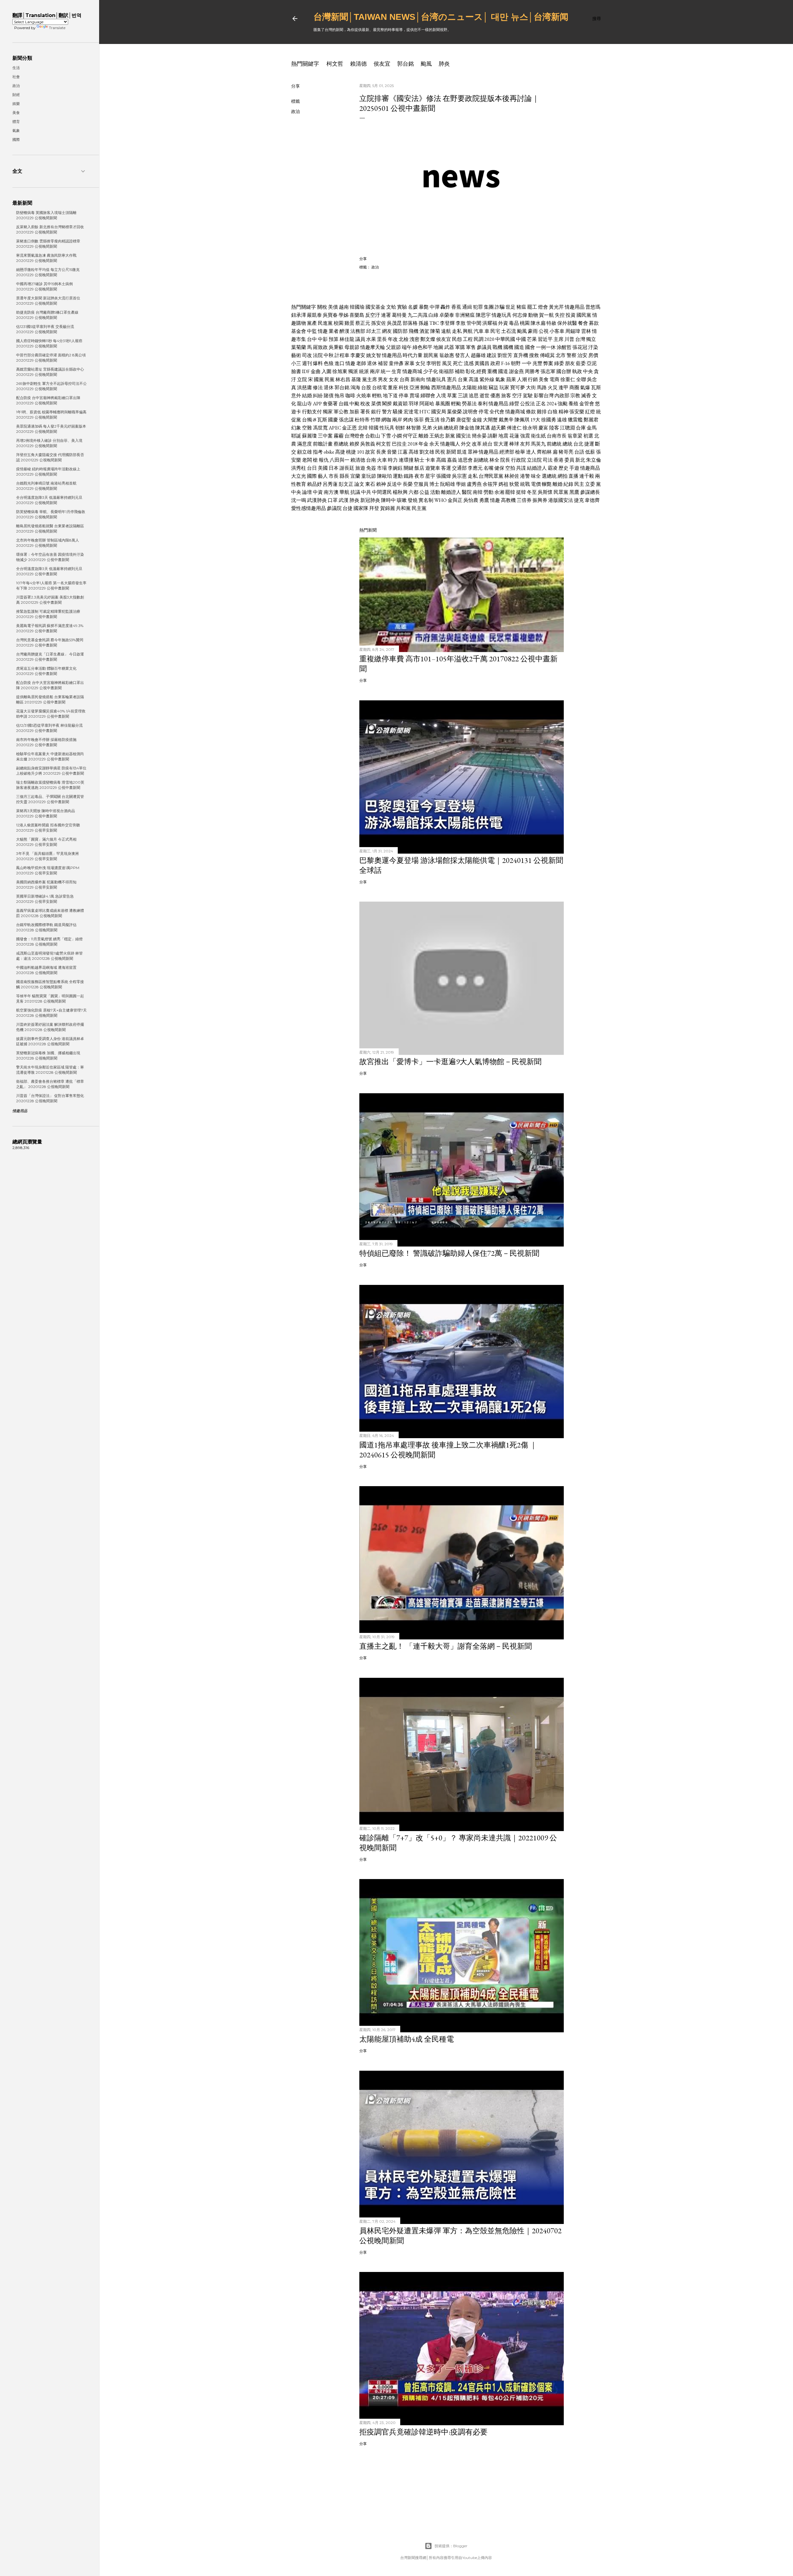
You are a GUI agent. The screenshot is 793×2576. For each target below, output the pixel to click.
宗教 (575, 396)
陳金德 (467, 428)
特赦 (551, 323)
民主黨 (419, 508)
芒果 (532, 339)
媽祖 (503, 484)
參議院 (334, 508)
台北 (578, 444)
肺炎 (444, 64)
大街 (531, 387)
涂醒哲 (564, 347)
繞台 (488, 444)
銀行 (376, 412)
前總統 (554, 444)
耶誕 (296, 436)
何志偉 (520, 315)
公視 (544, 331)
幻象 (296, 428)
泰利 (483, 404)
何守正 (410, 436)
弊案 (548, 363)
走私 (457, 331)
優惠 (495, 396)
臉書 (296, 371)
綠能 (483, 387)
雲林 (586, 331)
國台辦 (564, 371)
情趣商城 (412, 371)
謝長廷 (347, 468)
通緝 (467, 307)
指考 (318, 452)
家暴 (410, 363)
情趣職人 (450, 444)
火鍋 (438, 428)
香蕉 (456, 307)
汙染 (593, 347)
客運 (446, 468)
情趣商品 (590, 468)
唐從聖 (464, 420)
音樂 (392, 452)
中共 (366, 492)
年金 (423, 444)
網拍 (563, 476)
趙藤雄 (478, 355)
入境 (441, 396)
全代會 (497, 412)
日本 (334, 468)
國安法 (463, 436)
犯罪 (478, 307)
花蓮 (514, 436)
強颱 (563, 404)
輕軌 (377, 396)
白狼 (553, 412)
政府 (495, 363)
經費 (481, 371)
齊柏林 (544, 452)
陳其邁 (483, 428)
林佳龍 (347, 339)
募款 (594, 323)
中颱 (354, 404)
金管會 (587, 404)
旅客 (506, 396)
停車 (404, 396)
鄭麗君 (591, 420)
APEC (335, 428)
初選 (588, 436)
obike (329, 452)
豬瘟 (521, 307)
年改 (393, 339)
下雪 (386, 436)
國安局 (439, 412)
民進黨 (325, 323)
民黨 (330, 379)
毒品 (514, 323)
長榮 (408, 484)
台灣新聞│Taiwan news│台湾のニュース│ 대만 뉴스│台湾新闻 (441, 17)
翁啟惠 (447, 355)
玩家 (504, 387)
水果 (371, 339)
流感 (469, 363)
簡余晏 (479, 436)
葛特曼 (399, 315)
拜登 (374, 508)
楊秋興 (400, 492)
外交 (466, 444)
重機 (492, 371)
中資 (318, 492)
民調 (479, 339)
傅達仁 (514, 428)
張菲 (419, 420)
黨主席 (370, 379)
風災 (447, 363)
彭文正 (346, 484)
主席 (559, 339)
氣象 (500, 379)
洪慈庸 (304, 387)
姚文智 (374, 355)
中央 (588, 371)
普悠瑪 (593, 307)
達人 (531, 452)
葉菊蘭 (299, 347)
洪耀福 (490, 323)
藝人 (323, 476)
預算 (334, 339)
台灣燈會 (354, 436)
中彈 (435, 307)
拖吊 (340, 396)
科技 (404, 387)
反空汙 (373, 315)
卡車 (430, 460)
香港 (559, 460)
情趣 (323, 331)
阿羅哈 (427, 404)
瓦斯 (596, 387)
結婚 (307, 396)
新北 (580, 460)
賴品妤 (314, 484)
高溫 (474, 379)
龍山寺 (304, 404)
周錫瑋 (573, 331)
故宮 (370, 452)
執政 (577, 371)
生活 (16, 68)
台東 (463, 379)
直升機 (521, 355)
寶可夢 (518, 387)
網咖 (386, 420)
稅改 (365, 404)
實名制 (426, 500)
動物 (533, 315)
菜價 (376, 404)
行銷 (533, 379)
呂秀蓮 (330, 484)
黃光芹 (556, 307)
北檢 (404, 339)
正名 (541, 404)
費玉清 (432, 420)
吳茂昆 (394, 323)
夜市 (419, 476)
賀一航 (546, 315)
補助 (460, 371)
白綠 (433, 315)
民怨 (457, 339)
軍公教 (341, 412)
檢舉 (520, 452)
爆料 (318, 363)
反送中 (394, 484)
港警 (525, 476)
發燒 (413, 500)
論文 (359, 484)
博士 (434, 484)
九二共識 (418, 315)
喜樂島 (357, 315)
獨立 (591, 339)
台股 (366, 387)
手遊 (574, 468)
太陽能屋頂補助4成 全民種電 (407, 2039)
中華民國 (505, 339)
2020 (489, 339)
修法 (318, 387)
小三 (296, 363)
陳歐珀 (384, 476)
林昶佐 (512, 476)
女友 (394, 379)
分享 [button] (296, 86)
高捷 (340, 452)
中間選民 (382, 492)
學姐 (461, 484)
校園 (339, 323)
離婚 (423, 436)
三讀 (463, 396)
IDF (306, 371)
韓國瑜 (357, 307)
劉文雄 (427, 452)
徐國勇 (549, 420)
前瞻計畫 (323, 444)
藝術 (296, 355)
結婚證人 (537, 468)
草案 (452, 396)
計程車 (342, 355)
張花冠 (580, 347)
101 (361, 452)
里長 (382, 339)
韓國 (374, 428)
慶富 (543, 428)
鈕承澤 (299, 315)
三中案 (325, 436)
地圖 (438, 347)
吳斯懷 (545, 492)
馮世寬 (320, 428)
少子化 (431, 371)
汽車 (479, 331)
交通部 (459, 468)
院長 (505, 460)
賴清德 (358, 64)
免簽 (371, 468)
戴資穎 (400, 404)
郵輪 (425, 387)
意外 (296, 396)
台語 (579, 452)
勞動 (489, 492)
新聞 (451, 452)
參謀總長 (590, 492)
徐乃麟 (448, 420)
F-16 (506, 363)
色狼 (329, 363)
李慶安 (358, 355)
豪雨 (533, 331)
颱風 (426, 64)
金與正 (455, 500)
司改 (307, 355)
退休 (372, 363)
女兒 (420, 363)
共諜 (521, 468)
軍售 (471, 347)
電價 (536, 484)
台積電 (379, 387)
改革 (477, 444)
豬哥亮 (566, 452)
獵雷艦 (575, 420)
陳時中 (388, 500)
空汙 (517, 396)
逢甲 (563, 387)
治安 (582, 355)
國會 (530, 347)
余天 (434, 444)
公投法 (528, 404)
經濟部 (507, 452)
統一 (386, 371)
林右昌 (343, 379)
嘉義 (452, 460)
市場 (382, 468)
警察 (572, 355)
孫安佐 (379, 323)
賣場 (414, 396)
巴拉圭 (399, 444)
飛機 (414, 331)
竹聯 (375, 420)
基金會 (299, 331)
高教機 (508, 500)
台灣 (580, 339)
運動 (398, 476)
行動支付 (312, 412)
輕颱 (456, 404)
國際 (312, 476)
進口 (340, 363)
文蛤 (391, 307)
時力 (393, 460)
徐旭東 (340, 371)
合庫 (581, 428)
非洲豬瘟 (465, 315)
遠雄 (562, 420)
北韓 (363, 428)
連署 (386, 315)
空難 (307, 428)
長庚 (381, 452)
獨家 (328, 412)
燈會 (543, 307)
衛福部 (446, 371)
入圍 (326, 371)
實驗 (402, 307)
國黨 (319, 379)
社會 (16, 77)
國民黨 (584, 315)
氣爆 (585, 387)
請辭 (493, 436)
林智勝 (414, 428)
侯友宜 (382, 64)
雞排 (542, 412)
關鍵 (409, 468)
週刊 (307, 363)
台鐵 (344, 404)
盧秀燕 (474, 484)
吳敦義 (368, 444)
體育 (16, 122)
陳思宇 (483, 315)
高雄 (414, 452)
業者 (334, 331)
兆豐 (537, 363)
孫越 (423, 323)
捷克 (579, 500)
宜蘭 (355, 476)
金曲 (316, 371)
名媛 (413, 307)
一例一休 (546, 347)
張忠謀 (346, 420)
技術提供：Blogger (451, 2546)
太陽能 (469, 387)
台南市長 (557, 436)
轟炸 (445, 307)
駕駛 (528, 396)
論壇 (307, 492)
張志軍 (548, 371)
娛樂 (16, 104)
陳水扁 (538, 323)
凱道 (462, 452)
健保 (499, 468)
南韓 (478, 492)
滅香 (586, 396)
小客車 (557, 331)
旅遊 (360, 468)
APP (317, 404)
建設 (492, 355)
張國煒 (444, 476)
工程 (468, 339)
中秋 (329, 355)
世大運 (501, 444)
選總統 (549, 476)
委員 (569, 460)
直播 (573, 476)
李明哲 (434, 363)
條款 (531, 412)
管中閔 (474, 323)
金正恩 (349, 428)
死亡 (458, 363)
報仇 (324, 460)
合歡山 (373, 436)
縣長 (344, 476)
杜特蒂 (362, 420)
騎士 (419, 460)
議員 (360, 339)
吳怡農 (471, 500)
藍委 (581, 363)
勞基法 (469, 404)
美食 (544, 379)
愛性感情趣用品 (309, 508)
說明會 (470, 412)
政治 (296, 111)
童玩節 (369, 476)
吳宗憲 (459, 476)
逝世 (484, 396)
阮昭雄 (448, 484)
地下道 (390, 396)
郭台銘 (405, 64)
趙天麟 (498, 428)
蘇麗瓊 (309, 436)
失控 (560, 315)
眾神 (473, 452)
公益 (424, 492)
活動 (435, 492)
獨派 (353, 371)
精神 (563, 412)
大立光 (299, 476)
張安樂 (577, 412)
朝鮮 (400, 428)
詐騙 (500, 307)
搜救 (534, 355)
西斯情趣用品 (446, 387)
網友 (387, 331)
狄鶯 (514, 484)
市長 (334, 476)
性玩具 (387, 428)
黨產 (312, 323)
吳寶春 (330, 315)
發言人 (462, 355)
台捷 (348, 508)
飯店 (419, 468)
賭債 (329, 396)
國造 (519, 347)
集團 (489, 307)
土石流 (509, 331)
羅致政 (320, 347)
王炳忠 (437, 436)
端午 (407, 347)
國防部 (400, 331)
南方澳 (331, 492)
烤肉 (408, 420)
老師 (361, 363)
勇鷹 (484, 500)
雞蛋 (349, 323)
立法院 (534, 460)
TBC (434, 323)
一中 (527, 363)
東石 (370, 484)
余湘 (499, 492)
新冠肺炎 (370, 500)
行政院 (519, 460)
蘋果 (511, 379)
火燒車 (364, 396)
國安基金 (375, 307)
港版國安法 (561, 500)
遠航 (446, 331)
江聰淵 (567, 428)
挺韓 (521, 492)
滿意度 (304, 444)
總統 (567, 444)
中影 (323, 339)
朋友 (570, 363)
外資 (503, 323)
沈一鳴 (299, 500)
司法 (548, 460)
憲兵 (452, 379)
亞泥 (592, 363)
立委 (590, 484)
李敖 (461, 323)
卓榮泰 (447, 315)
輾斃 (547, 484)
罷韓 (510, 492)
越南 (344, 307)
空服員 (421, 484)
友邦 (525, 444)
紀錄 (568, 484)
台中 (312, 339)
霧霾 (339, 436)
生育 (396, 371)
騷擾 (398, 412)
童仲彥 (396, 363)
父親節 (393, 347)
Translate (57, 28)
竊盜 (493, 387)
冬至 (532, 492)
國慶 (333, 420)
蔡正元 (363, 323)
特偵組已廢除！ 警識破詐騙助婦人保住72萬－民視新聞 (449, 1253)
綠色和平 (423, 347)
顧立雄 (304, 452)
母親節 (352, 347)
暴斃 (424, 307)
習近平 (545, 339)
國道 (503, 371)
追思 (474, 396)
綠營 (514, 404)
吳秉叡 (336, 347)
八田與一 (340, 460)
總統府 (451, 428)
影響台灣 (544, 396)
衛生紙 (538, 436)
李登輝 (447, 323)
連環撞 (406, 460)
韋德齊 (592, 500)
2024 (552, 404)
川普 (569, 339)
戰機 (497, 347)
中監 (312, 331)
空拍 (510, 468)
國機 (508, 347)
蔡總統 (341, 444)
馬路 (542, 387)
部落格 (410, 323)
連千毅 (587, 476)
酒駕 (424, 331)
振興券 (540, 500)
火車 (382, 460)
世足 (510, 307)
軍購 (460, 347)
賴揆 (354, 444)
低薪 (590, 452)
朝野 (516, 363)
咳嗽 (402, 500)
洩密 (414, 339)
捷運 (589, 444)
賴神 (381, 484)
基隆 (356, 379)
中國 (521, 339)
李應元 (475, 468)
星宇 (430, 476)
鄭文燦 (428, 339)
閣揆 (387, 404)
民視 (440, 452)
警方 (387, 412)
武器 (449, 347)
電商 (554, 379)
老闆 (307, 460)
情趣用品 (575, 307)
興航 (468, 331)
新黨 (450, 436)
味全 (536, 476)
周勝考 (532, 371)
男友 (383, 379)
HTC (425, 412)
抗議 (355, 492)
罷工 (532, 307)
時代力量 (413, 355)
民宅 (495, 331)
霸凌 (553, 468)
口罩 (333, 500)
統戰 (525, 484)
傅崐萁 (547, 355)
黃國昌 (482, 363)
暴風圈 (443, 404)
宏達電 (411, 412)
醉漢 (344, 331)
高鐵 (441, 460)
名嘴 (489, 468)
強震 (525, 436)
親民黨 (431, 355)
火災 (553, 387)
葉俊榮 (454, 412)
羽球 (414, 404)
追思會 (465, 460)
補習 (383, 363)
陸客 (554, 428)
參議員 (484, 347)
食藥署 (330, 404)
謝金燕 (516, 371)
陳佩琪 (522, 420)
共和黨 (403, 508)
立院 (302, 379)
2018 (413, 444)
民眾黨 (561, 492)
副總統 (481, 460)
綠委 (559, 363)
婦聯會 (428, 396)
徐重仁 (568, 379)
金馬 (592, 428)
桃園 (525, 323)
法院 (318, 355)
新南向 (418, 379)
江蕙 (403, 452)
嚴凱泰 (314, 315)
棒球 (514, 444)
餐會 (583, 323)
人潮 (522, 379)
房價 (593, 355)
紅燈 (590, 412)
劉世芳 (505, 355)
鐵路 (409, 476)
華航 (344, 492)
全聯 (581, 379)
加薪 (354, 412)
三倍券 (524, 500)
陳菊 (435, 331)
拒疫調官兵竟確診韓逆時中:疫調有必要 (423, 2432)
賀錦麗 (388, 508)
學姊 (344, 315)
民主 (579, 484)
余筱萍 (490, 484)
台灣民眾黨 (491, 476)
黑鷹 (574, 492)
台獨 (307, 420)
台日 (312, 468)
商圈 (574, 387)
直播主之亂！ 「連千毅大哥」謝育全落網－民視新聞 (446, 1646)
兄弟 (427, 428)
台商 (405, 379)
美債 (333, 307)
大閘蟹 (490, 420)
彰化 (471, 371)
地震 (503, 436)
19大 (535, 420)
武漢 (344, 500)
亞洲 (414, 387)
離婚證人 (451, 492)
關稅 (322, 307)
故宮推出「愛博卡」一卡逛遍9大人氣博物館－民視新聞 (450, 1062)
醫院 (467, 492)
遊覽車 (433, 468)
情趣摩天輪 (373, 347)
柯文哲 (335, 64)
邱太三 (374, 331)
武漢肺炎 (317, 500)
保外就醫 (567, 323)
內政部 (562, 396)
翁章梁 (575, 436)
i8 (315, 420)
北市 (561, 355)
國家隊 (361, 508)
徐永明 (530, 428)
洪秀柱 (299, 468)
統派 (364, 371)
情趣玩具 (502, 315)
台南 (371, 460)
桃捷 (351, 452)
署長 (365, 412)
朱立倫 (594, 460)
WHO (440, 500)
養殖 (573, 404)
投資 (571, 315)
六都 (414, 492)
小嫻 (397, 436)
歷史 (563, 468)
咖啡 (350, 396)
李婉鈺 (395, 468)
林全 (494, 460)
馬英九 (538, 444)
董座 (393, 387)
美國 (323, 468)
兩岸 (375, 371)
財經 (16, 95)
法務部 (358, 331)
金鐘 (477, 420)
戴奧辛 (506, 420)
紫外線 (487, 379)
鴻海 (355, 387)
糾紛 (318, 396)
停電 (484, 412)
